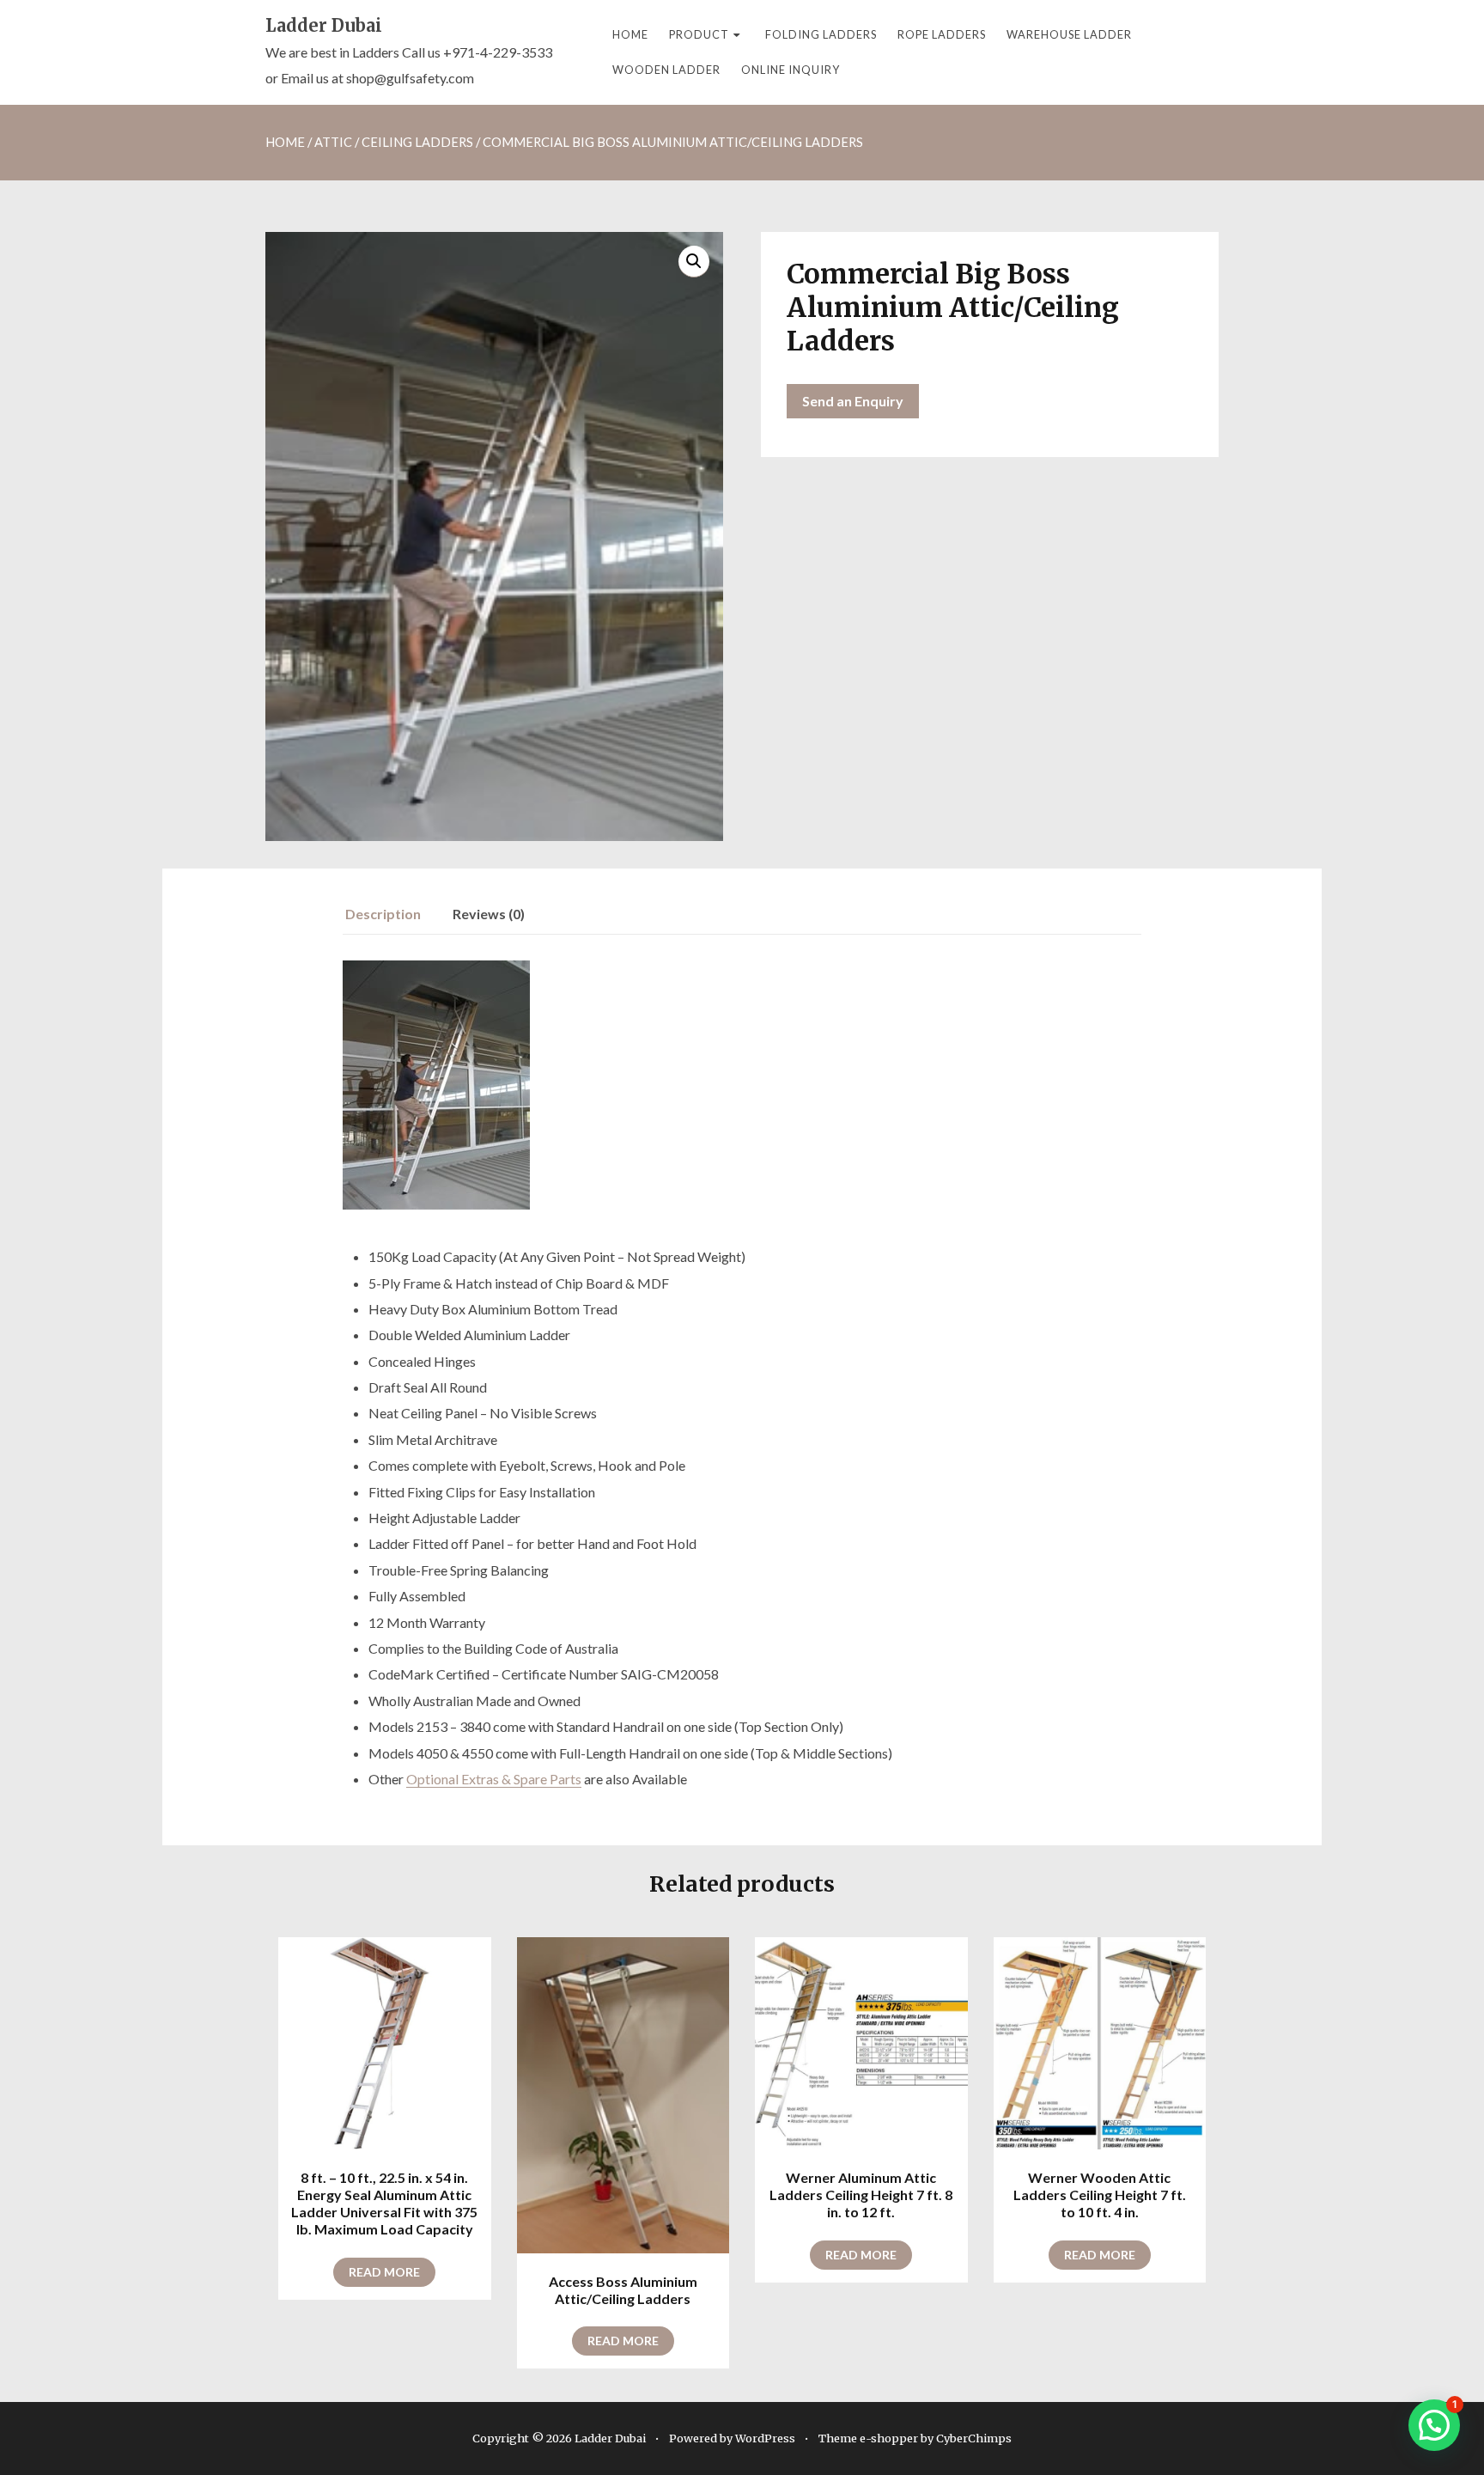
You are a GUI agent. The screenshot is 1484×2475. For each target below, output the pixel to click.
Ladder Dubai (324, 25)
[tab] (392, 914)
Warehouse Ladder (1069, 34)
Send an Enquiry (853, 401)
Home (630, 34)
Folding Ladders (821, 34)
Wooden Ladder (666, 70)
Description (383, 914)
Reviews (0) (489, 914)
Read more (384, 2272)
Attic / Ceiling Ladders (394, 142)
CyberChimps (974, 2438)
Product (699, 34)
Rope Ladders (942, 34)
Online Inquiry (791, 70)
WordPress (765, 2438)
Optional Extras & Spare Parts (494, 1779)
